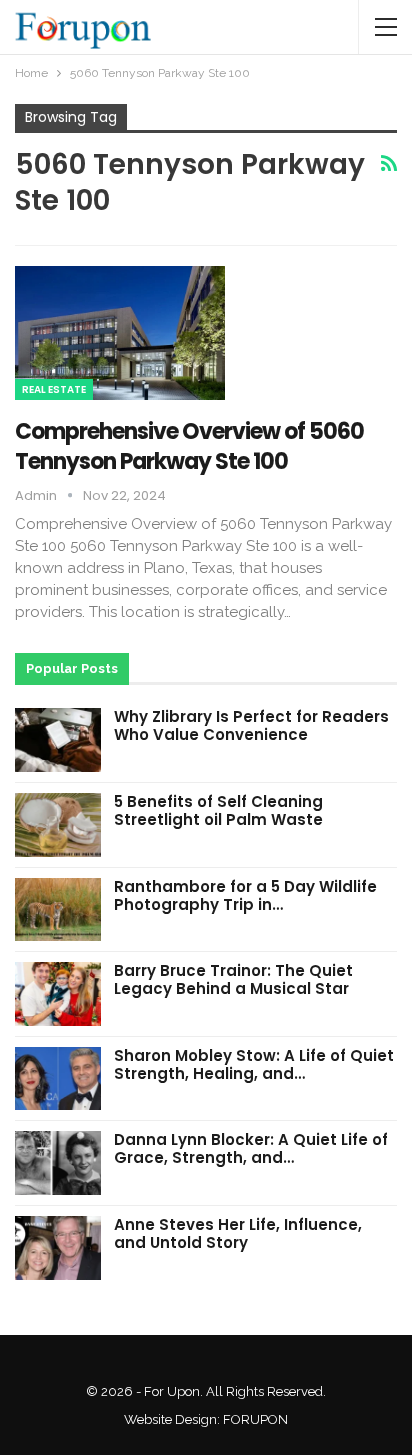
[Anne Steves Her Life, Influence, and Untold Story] (58, 1248)
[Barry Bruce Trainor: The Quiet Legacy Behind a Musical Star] (58, 994)
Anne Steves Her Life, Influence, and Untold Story (238, 1233)
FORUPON (255, 1419)
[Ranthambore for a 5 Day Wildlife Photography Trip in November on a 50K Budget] (58, 910)
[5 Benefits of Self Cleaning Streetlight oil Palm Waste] (58, 825)
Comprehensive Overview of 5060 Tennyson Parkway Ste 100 (189, 446)
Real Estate (54, 389)
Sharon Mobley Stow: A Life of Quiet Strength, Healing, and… (254, 1064)
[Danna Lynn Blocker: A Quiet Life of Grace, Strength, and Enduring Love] (58, 1163)
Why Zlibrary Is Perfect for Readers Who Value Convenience (251, 725)
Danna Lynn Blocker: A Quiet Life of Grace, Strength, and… (251, 1148)
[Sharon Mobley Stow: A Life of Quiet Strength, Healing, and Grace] (58, 1079)
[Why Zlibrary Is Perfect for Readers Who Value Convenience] (58, 740)
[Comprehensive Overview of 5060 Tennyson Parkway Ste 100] (120, 333)
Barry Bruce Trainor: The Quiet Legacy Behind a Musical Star (233, 979)
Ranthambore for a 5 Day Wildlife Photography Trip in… (245, 895)
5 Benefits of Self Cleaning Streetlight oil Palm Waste (218, 810)
